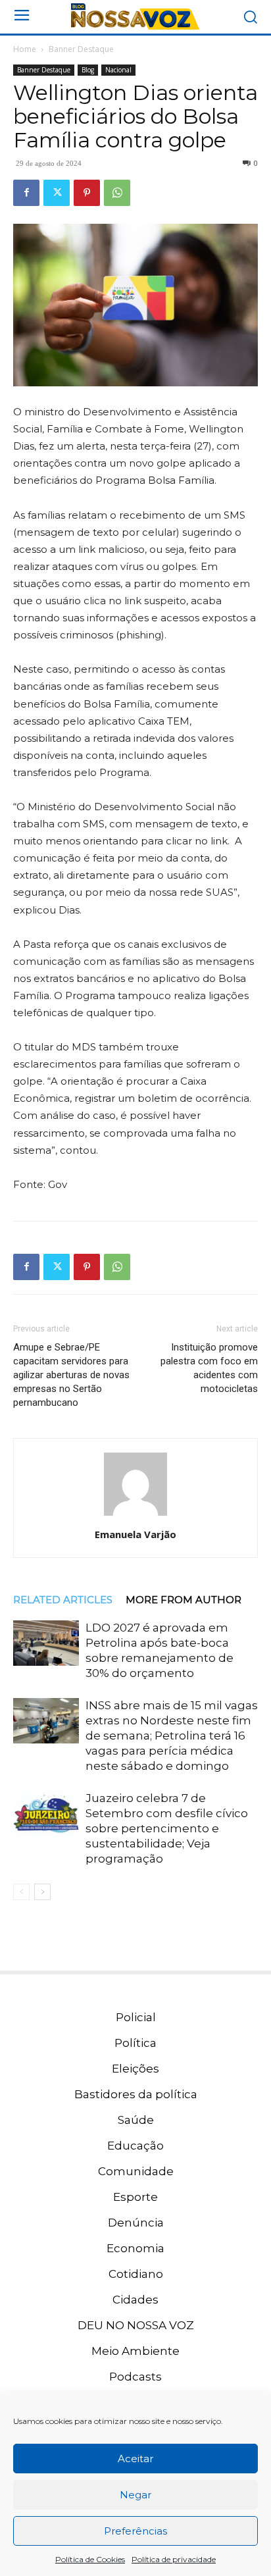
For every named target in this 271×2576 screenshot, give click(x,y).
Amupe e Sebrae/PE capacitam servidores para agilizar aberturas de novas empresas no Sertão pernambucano (71, 1375)
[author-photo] (135, 1516)
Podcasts (135, 2377)
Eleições (135, 2069)
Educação (135, 2146)
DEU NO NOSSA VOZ (136, 2325)
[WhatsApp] (117, 193)
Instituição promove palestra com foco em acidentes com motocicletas (209, 1368)
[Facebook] (26, 193)
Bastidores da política (136, 2094)
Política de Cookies (90, 2559)
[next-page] (42, 1892)
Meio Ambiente (135, 2351)
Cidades (135, 2300)
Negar (135, 2495)
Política (135, 2043)
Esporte (135, 2197)
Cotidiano (136, 2274)
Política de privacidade (174, 2559)
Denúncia (136, 2223)
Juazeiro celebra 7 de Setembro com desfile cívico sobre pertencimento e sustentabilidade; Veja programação (167, 1828)
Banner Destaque (81, 49)
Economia (135, 2248)
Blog (88, 70)
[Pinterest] (87, 193)
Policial (136, 2017)
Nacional (118, 70)
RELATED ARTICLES (63, 1600)
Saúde (136, 2120)
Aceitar (135, 2459)
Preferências (135, 2531)
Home (25, 49)
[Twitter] (57, 193)
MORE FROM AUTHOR (184, 1600)
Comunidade (136, 2171)
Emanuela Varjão (135, 1534)
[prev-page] (21, 1892)
